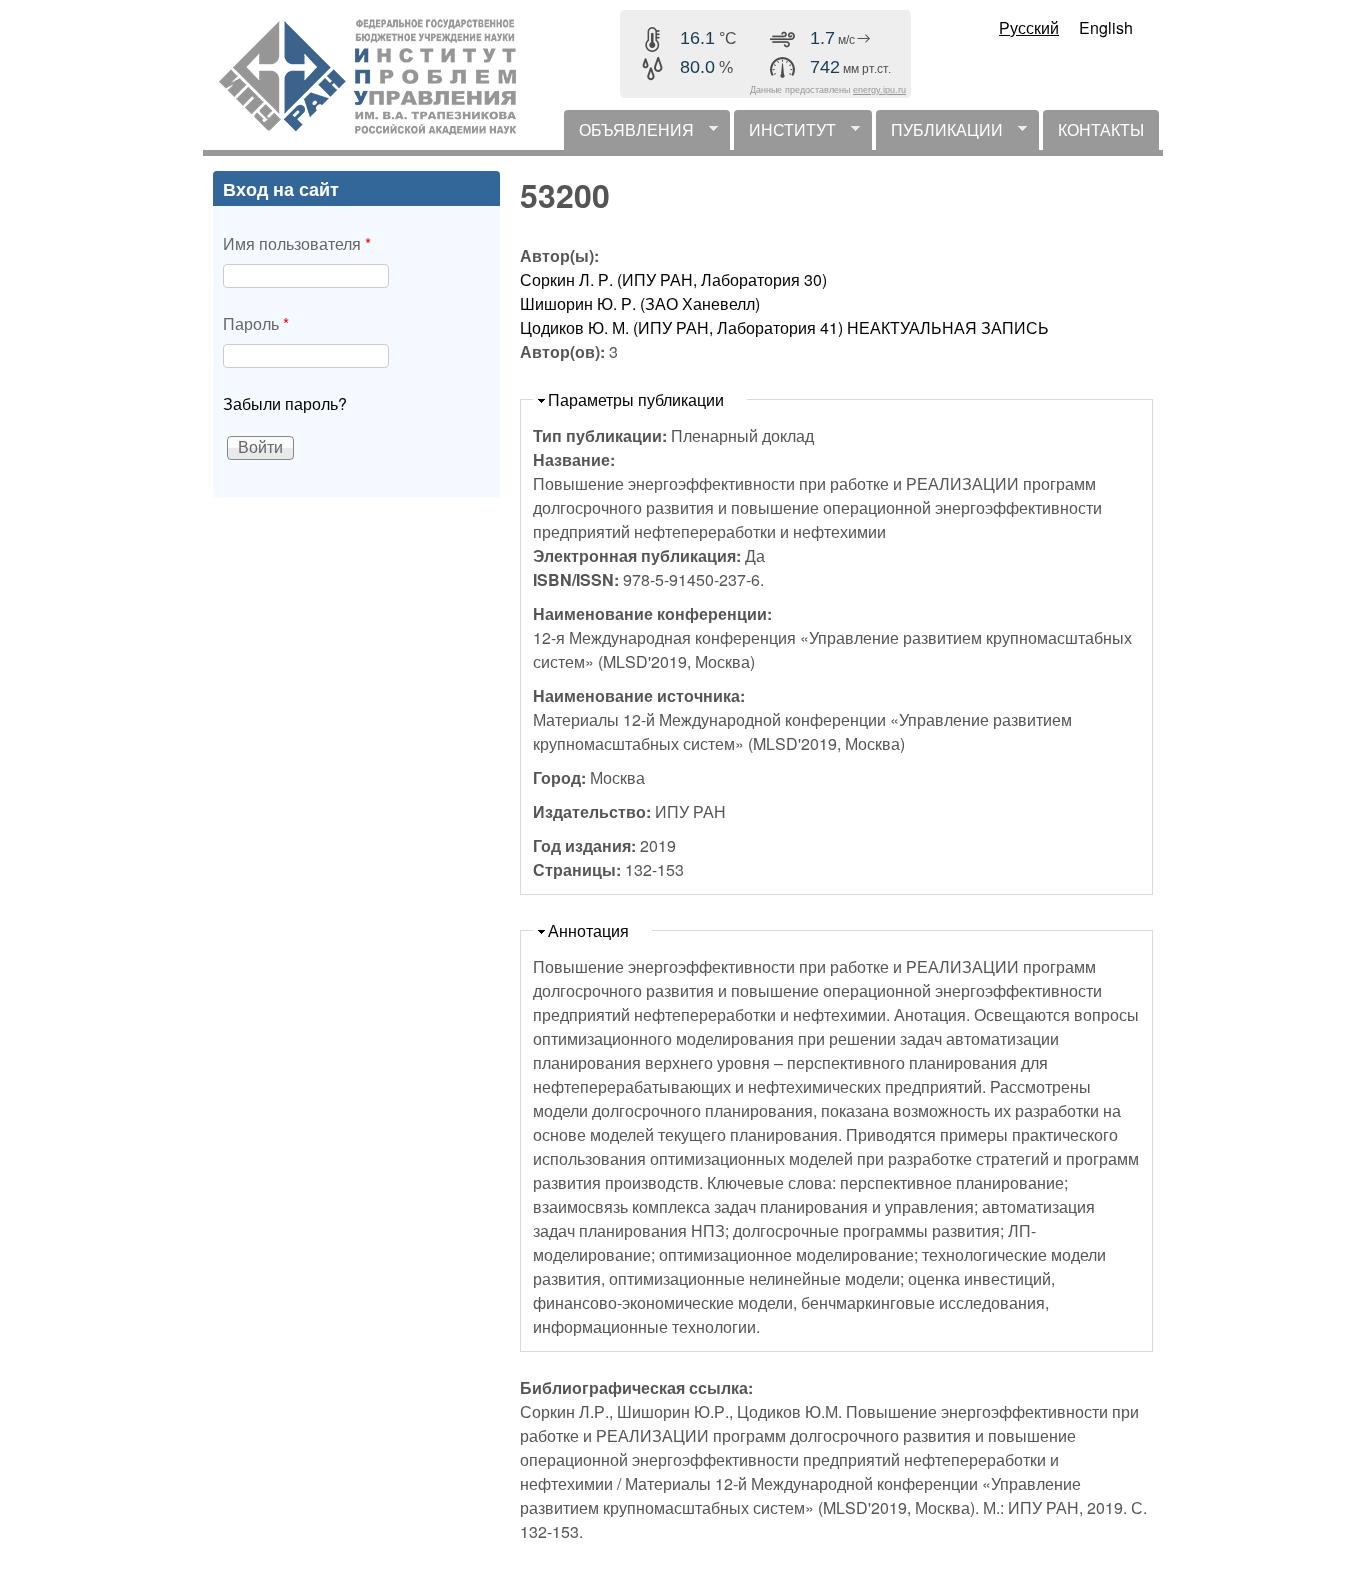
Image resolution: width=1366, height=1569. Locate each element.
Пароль (256, 323)
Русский (1029, 27)
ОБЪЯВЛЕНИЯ (629, 134)
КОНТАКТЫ (1101, 129)
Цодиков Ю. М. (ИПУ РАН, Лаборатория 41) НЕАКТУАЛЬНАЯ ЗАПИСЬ (784, 327)
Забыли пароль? (285, 403)
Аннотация (588, 930)
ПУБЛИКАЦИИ (939, 134)
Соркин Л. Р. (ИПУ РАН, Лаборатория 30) (673, 279)
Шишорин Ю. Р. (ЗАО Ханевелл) (640, 303)
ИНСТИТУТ (785, 134)
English (1106, 27)
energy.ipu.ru (879, 90)
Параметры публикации (636, 399)
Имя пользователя (297, 243)
